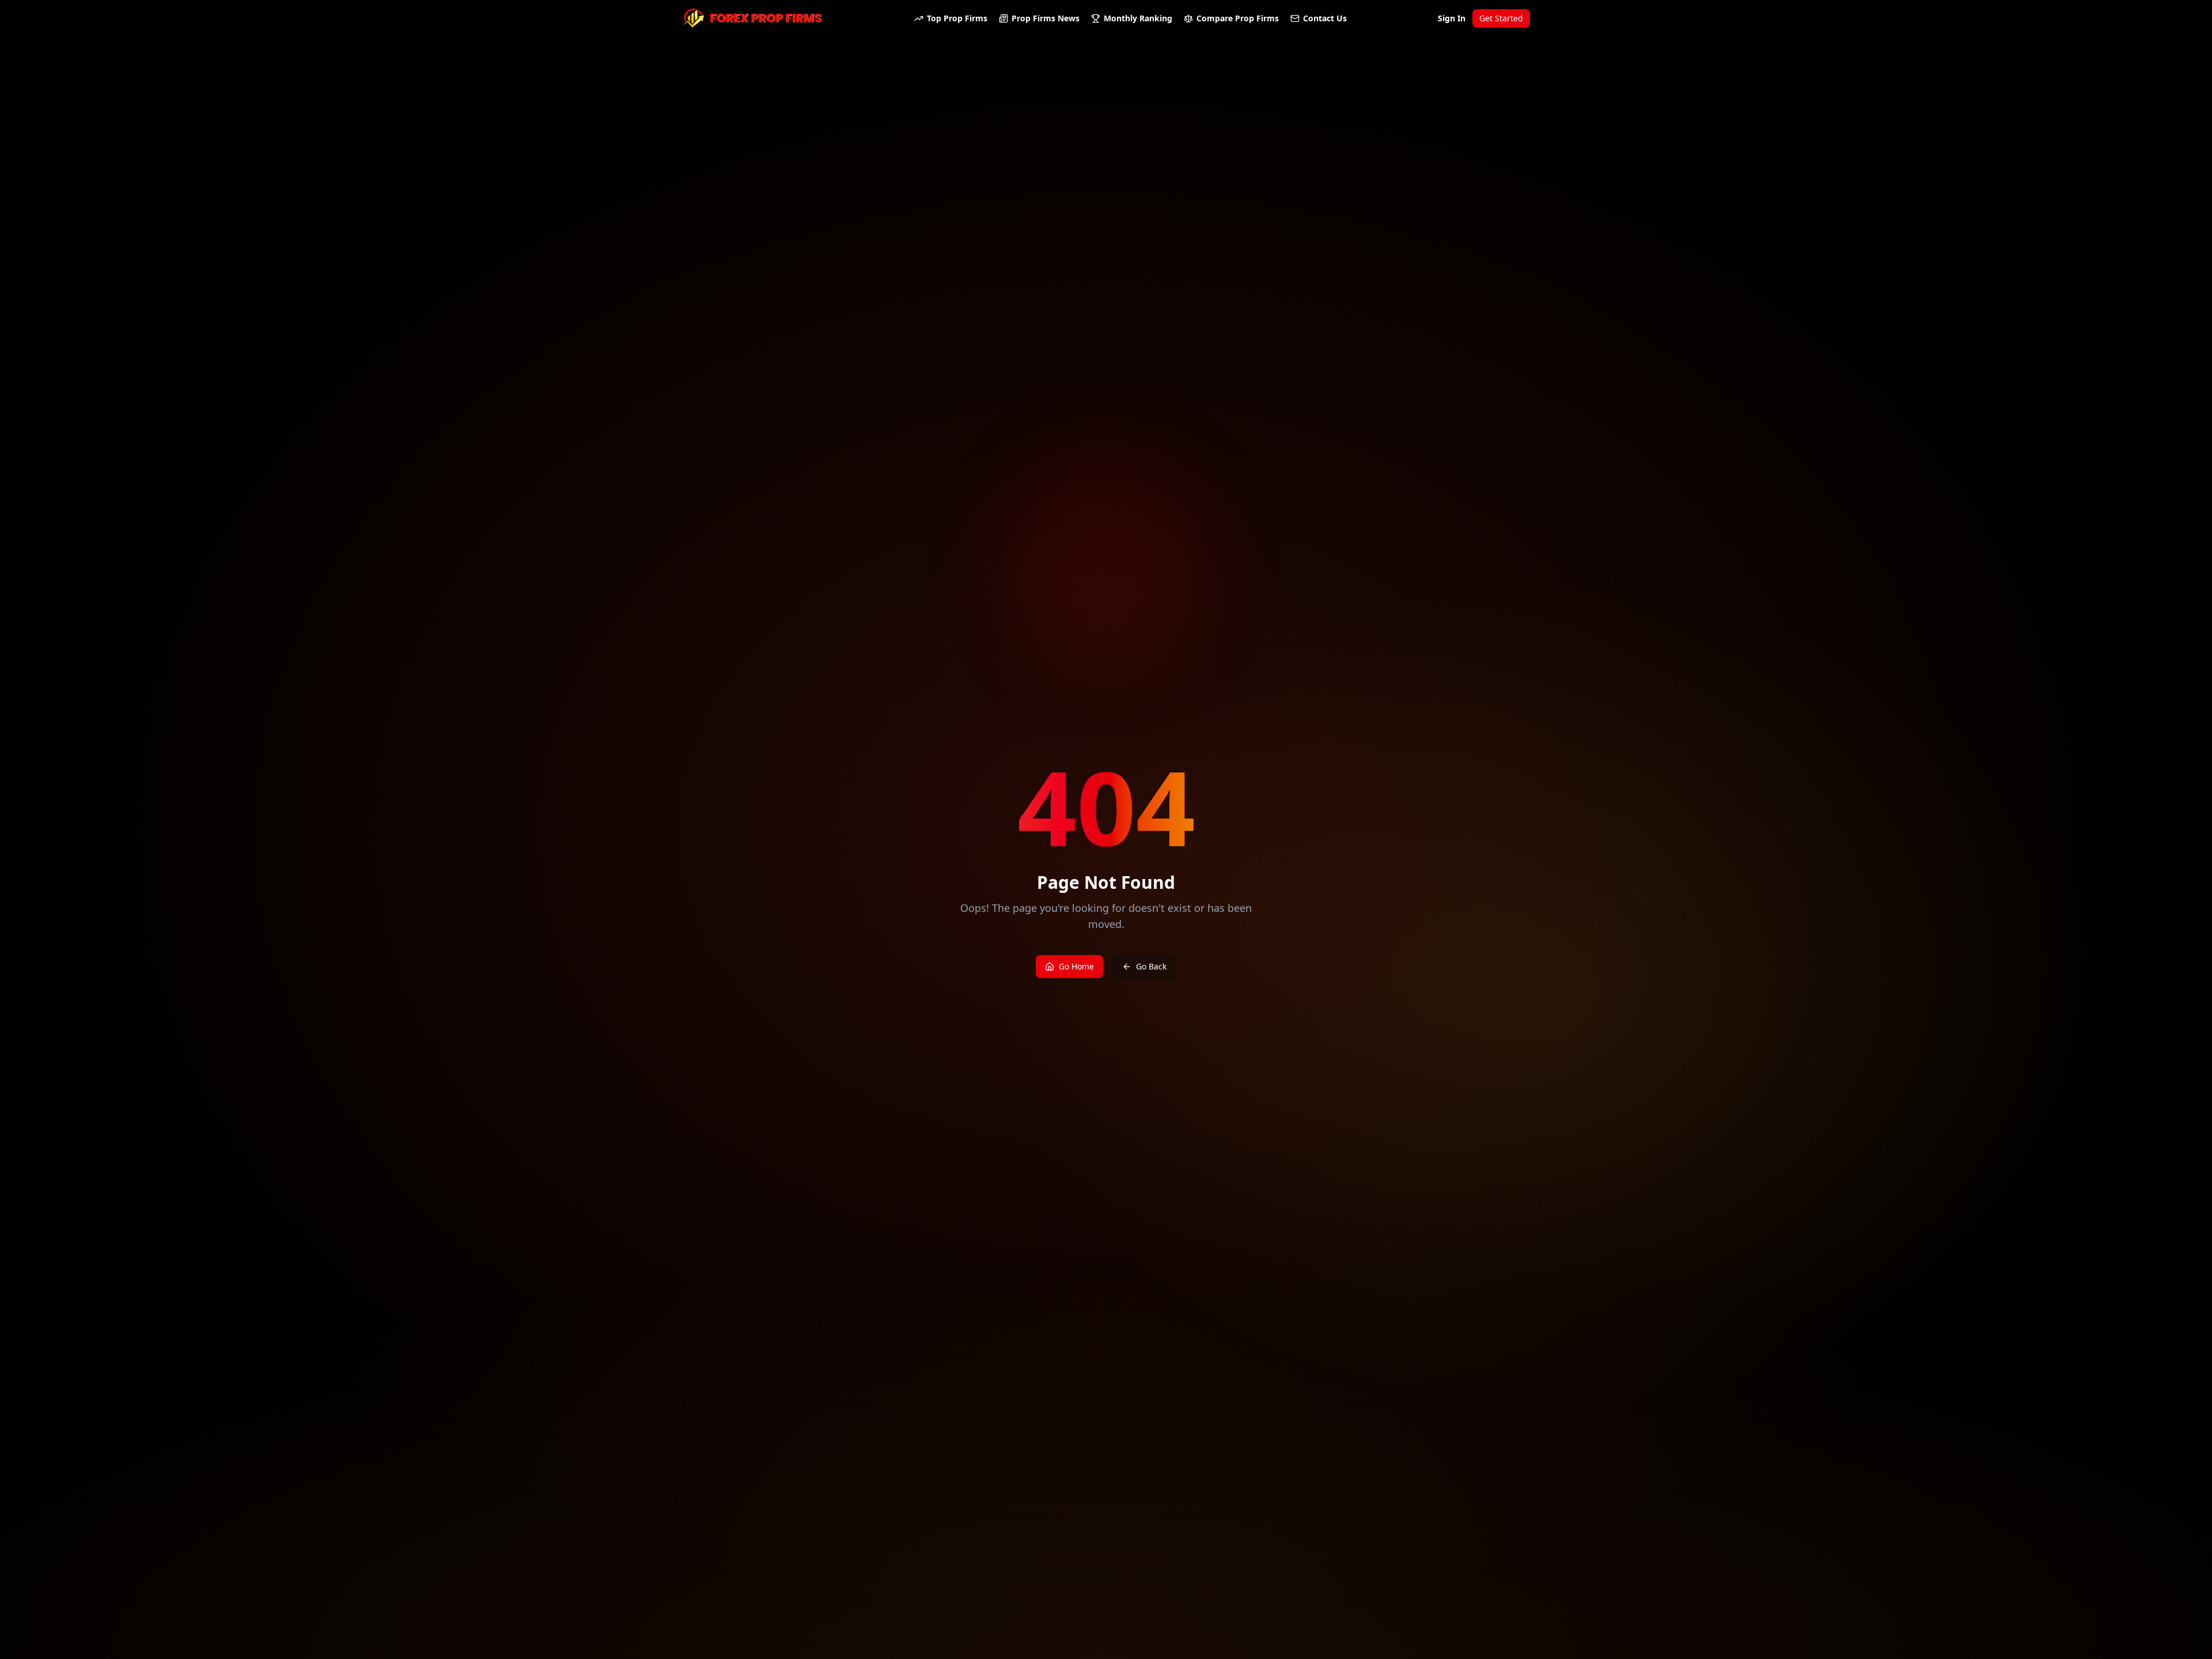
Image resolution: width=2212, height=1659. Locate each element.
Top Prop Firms (957, 18)
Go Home (1076, 966)
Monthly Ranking (1138, 18)
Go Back (1151, 966)
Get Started (1501, 18)
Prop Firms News (1046, 18)
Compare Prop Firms (1238, 18)
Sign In (1452, 18)
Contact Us (1325, 18)
